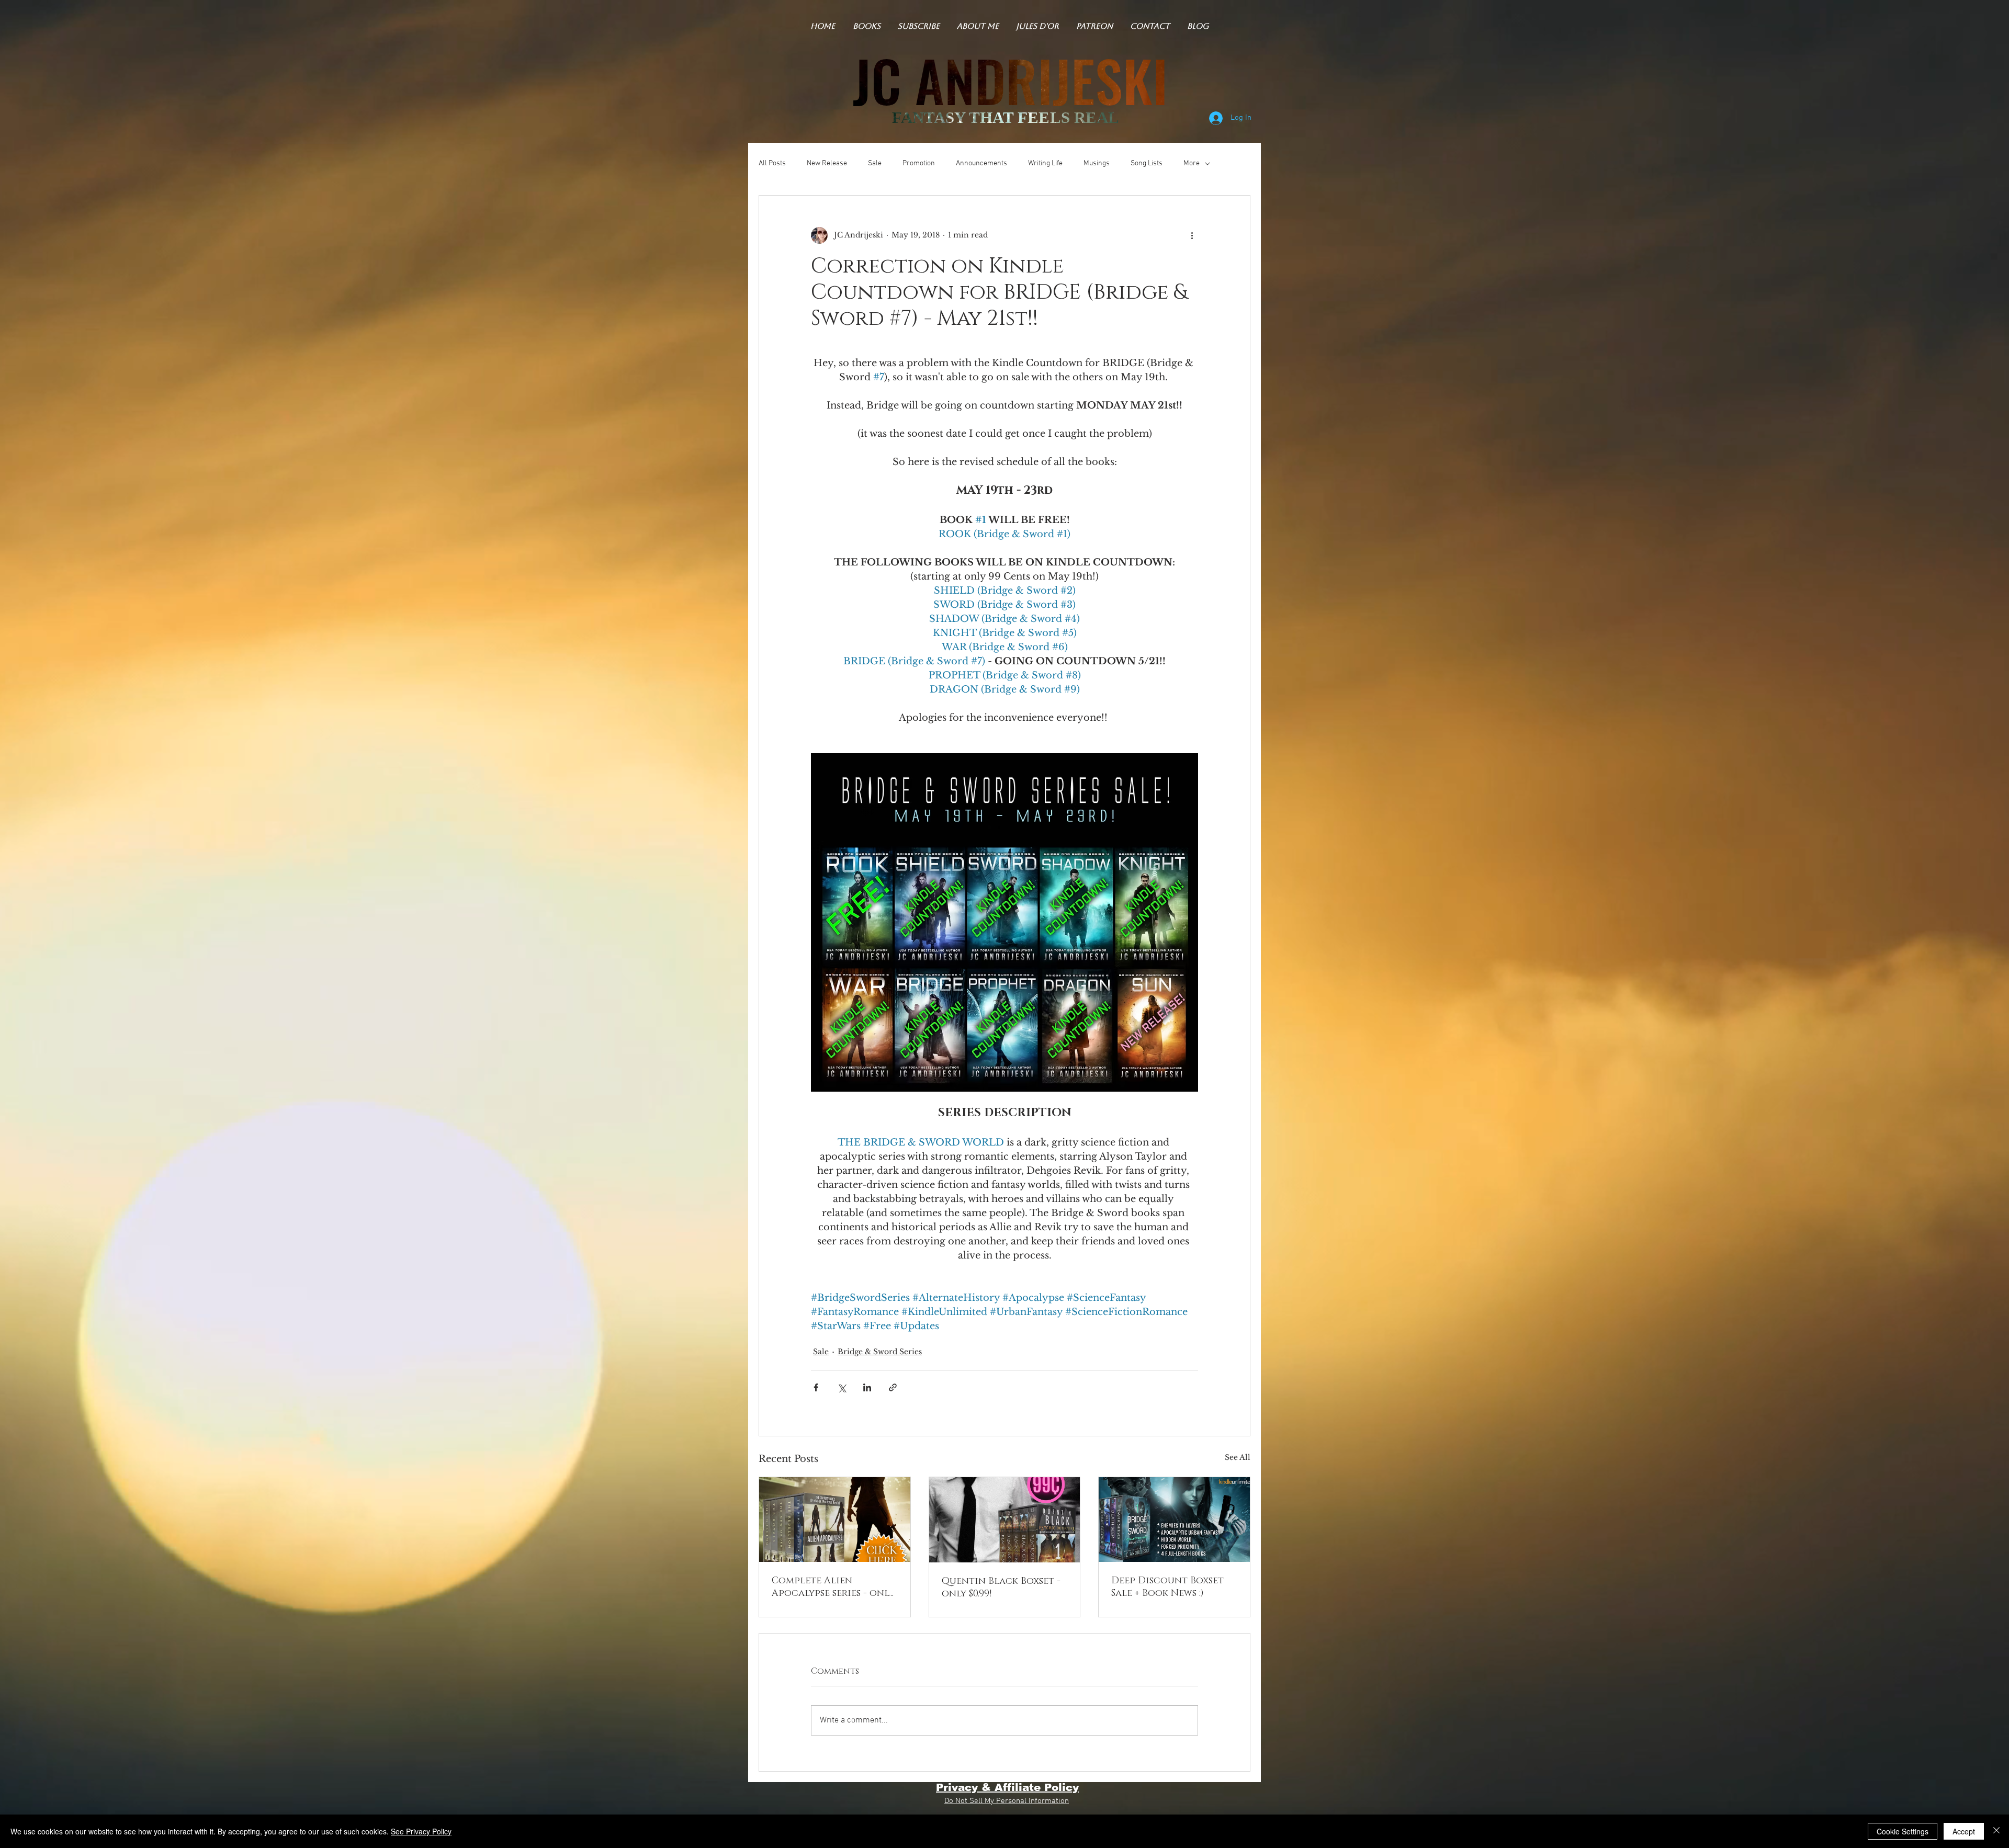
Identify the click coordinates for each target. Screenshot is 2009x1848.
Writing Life (1045, 163)
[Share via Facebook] (816, 1387)
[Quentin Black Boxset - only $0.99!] (1005, 1520)
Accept (1964, 1831)
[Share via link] (893, 1387)
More (1192, 163)
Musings (1097, 163)
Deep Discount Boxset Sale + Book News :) (1167, 1587)
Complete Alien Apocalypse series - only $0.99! (833, 1587)
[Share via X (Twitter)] (842, 1387)
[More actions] (1192, 235)
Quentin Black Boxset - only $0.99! (1001, 1588)
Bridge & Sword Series (880, 1352)
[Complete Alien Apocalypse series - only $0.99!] (835, 1520)
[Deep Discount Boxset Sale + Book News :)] (1174, 1520)
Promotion (919, 163)
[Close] (1996, 1831)
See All (1238, 1457)
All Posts (772, 163)
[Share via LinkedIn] (867, 1387)
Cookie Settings (1903, 1831)
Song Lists (1147, 163)
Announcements (981, 163)
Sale (875, 163)
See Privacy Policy (421, 1831)
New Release (827, 163)
